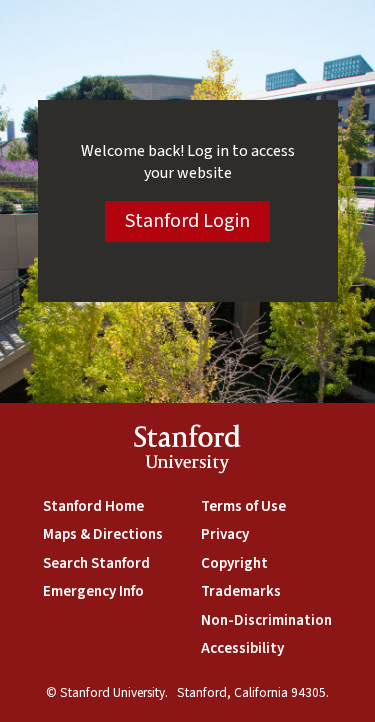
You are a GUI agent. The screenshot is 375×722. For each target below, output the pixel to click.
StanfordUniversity (187, 452)
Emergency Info (93, 591)
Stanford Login (187, 221)
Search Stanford (96, 563)
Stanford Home (93, 506)
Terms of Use (243, 506)
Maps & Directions (103, 534)
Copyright (234, 563)
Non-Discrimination (266, 620)
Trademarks (241, 591)
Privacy (225, 534)
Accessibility (242, 648)
